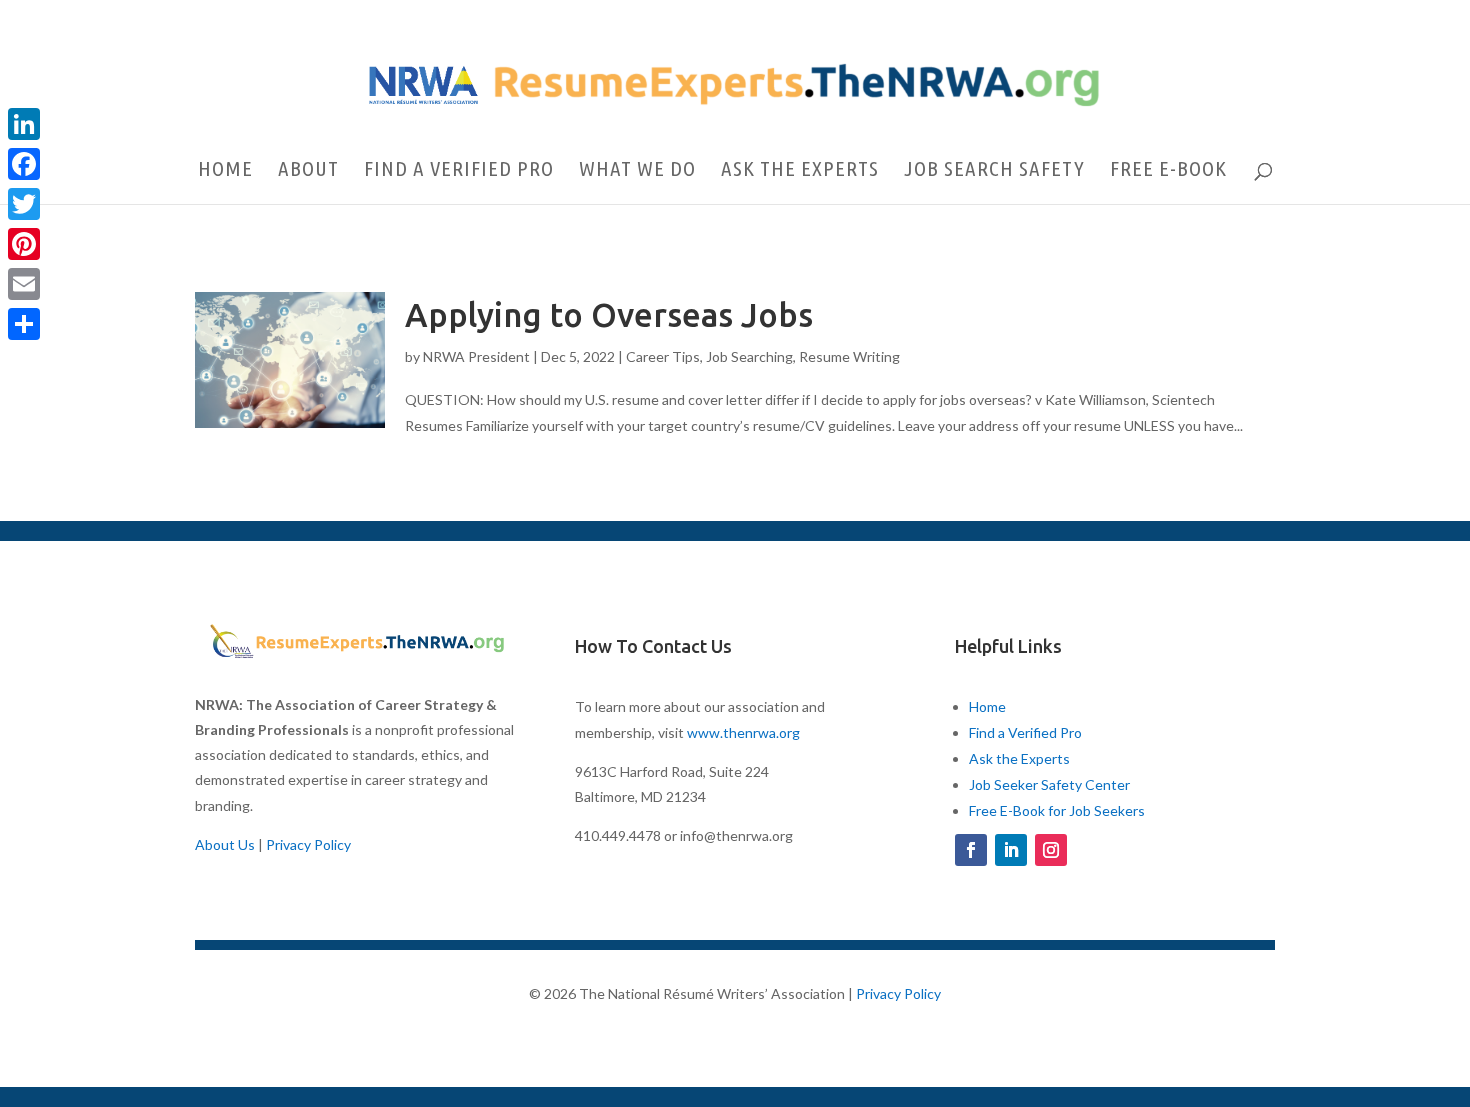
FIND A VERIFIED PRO (459, 170)
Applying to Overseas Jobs (609, 314)
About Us (225, 844)
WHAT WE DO (637, 170)
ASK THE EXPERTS (800, 170)
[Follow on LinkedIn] (1011, 850)
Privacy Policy (308, 844)
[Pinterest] (24, 244)
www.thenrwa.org (743, 732)
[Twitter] (24, 204)
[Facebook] (24, 164)
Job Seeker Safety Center (1049, 784)
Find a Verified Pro (1025, 732)
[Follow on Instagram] (1051, 850)
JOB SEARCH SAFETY (994, 170)
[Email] (24, 284)
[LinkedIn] (24, 124)
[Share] (24, 324)
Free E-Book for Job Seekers (1057, 810)
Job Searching (749, 356)
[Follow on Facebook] (971, 850)
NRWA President (476, 356)
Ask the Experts (1019, 758)
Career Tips (663, 356)
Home (987, 706)
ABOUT (308, 170)
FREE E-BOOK (1168, 170)
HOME (225, 170)
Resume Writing (849, 356)
